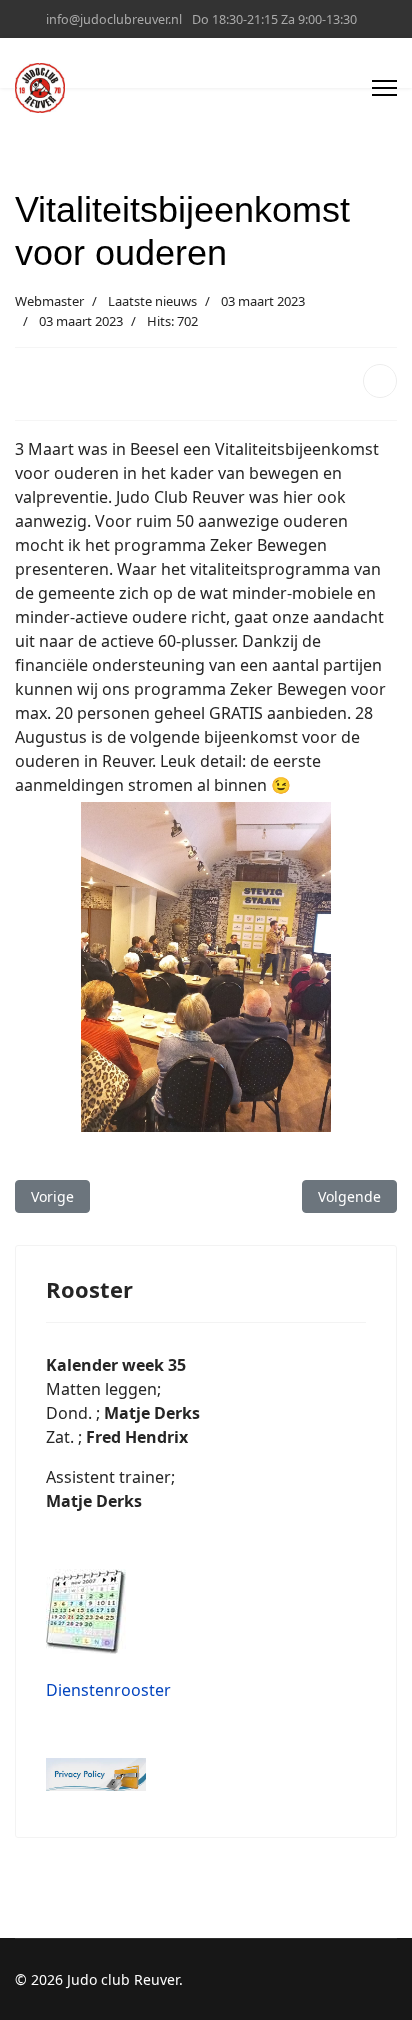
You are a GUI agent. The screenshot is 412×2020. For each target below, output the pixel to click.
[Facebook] (380, 381)
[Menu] (384, 88)
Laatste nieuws (152, 301)
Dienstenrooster (108, 1690)
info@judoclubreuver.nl (114, 19)
